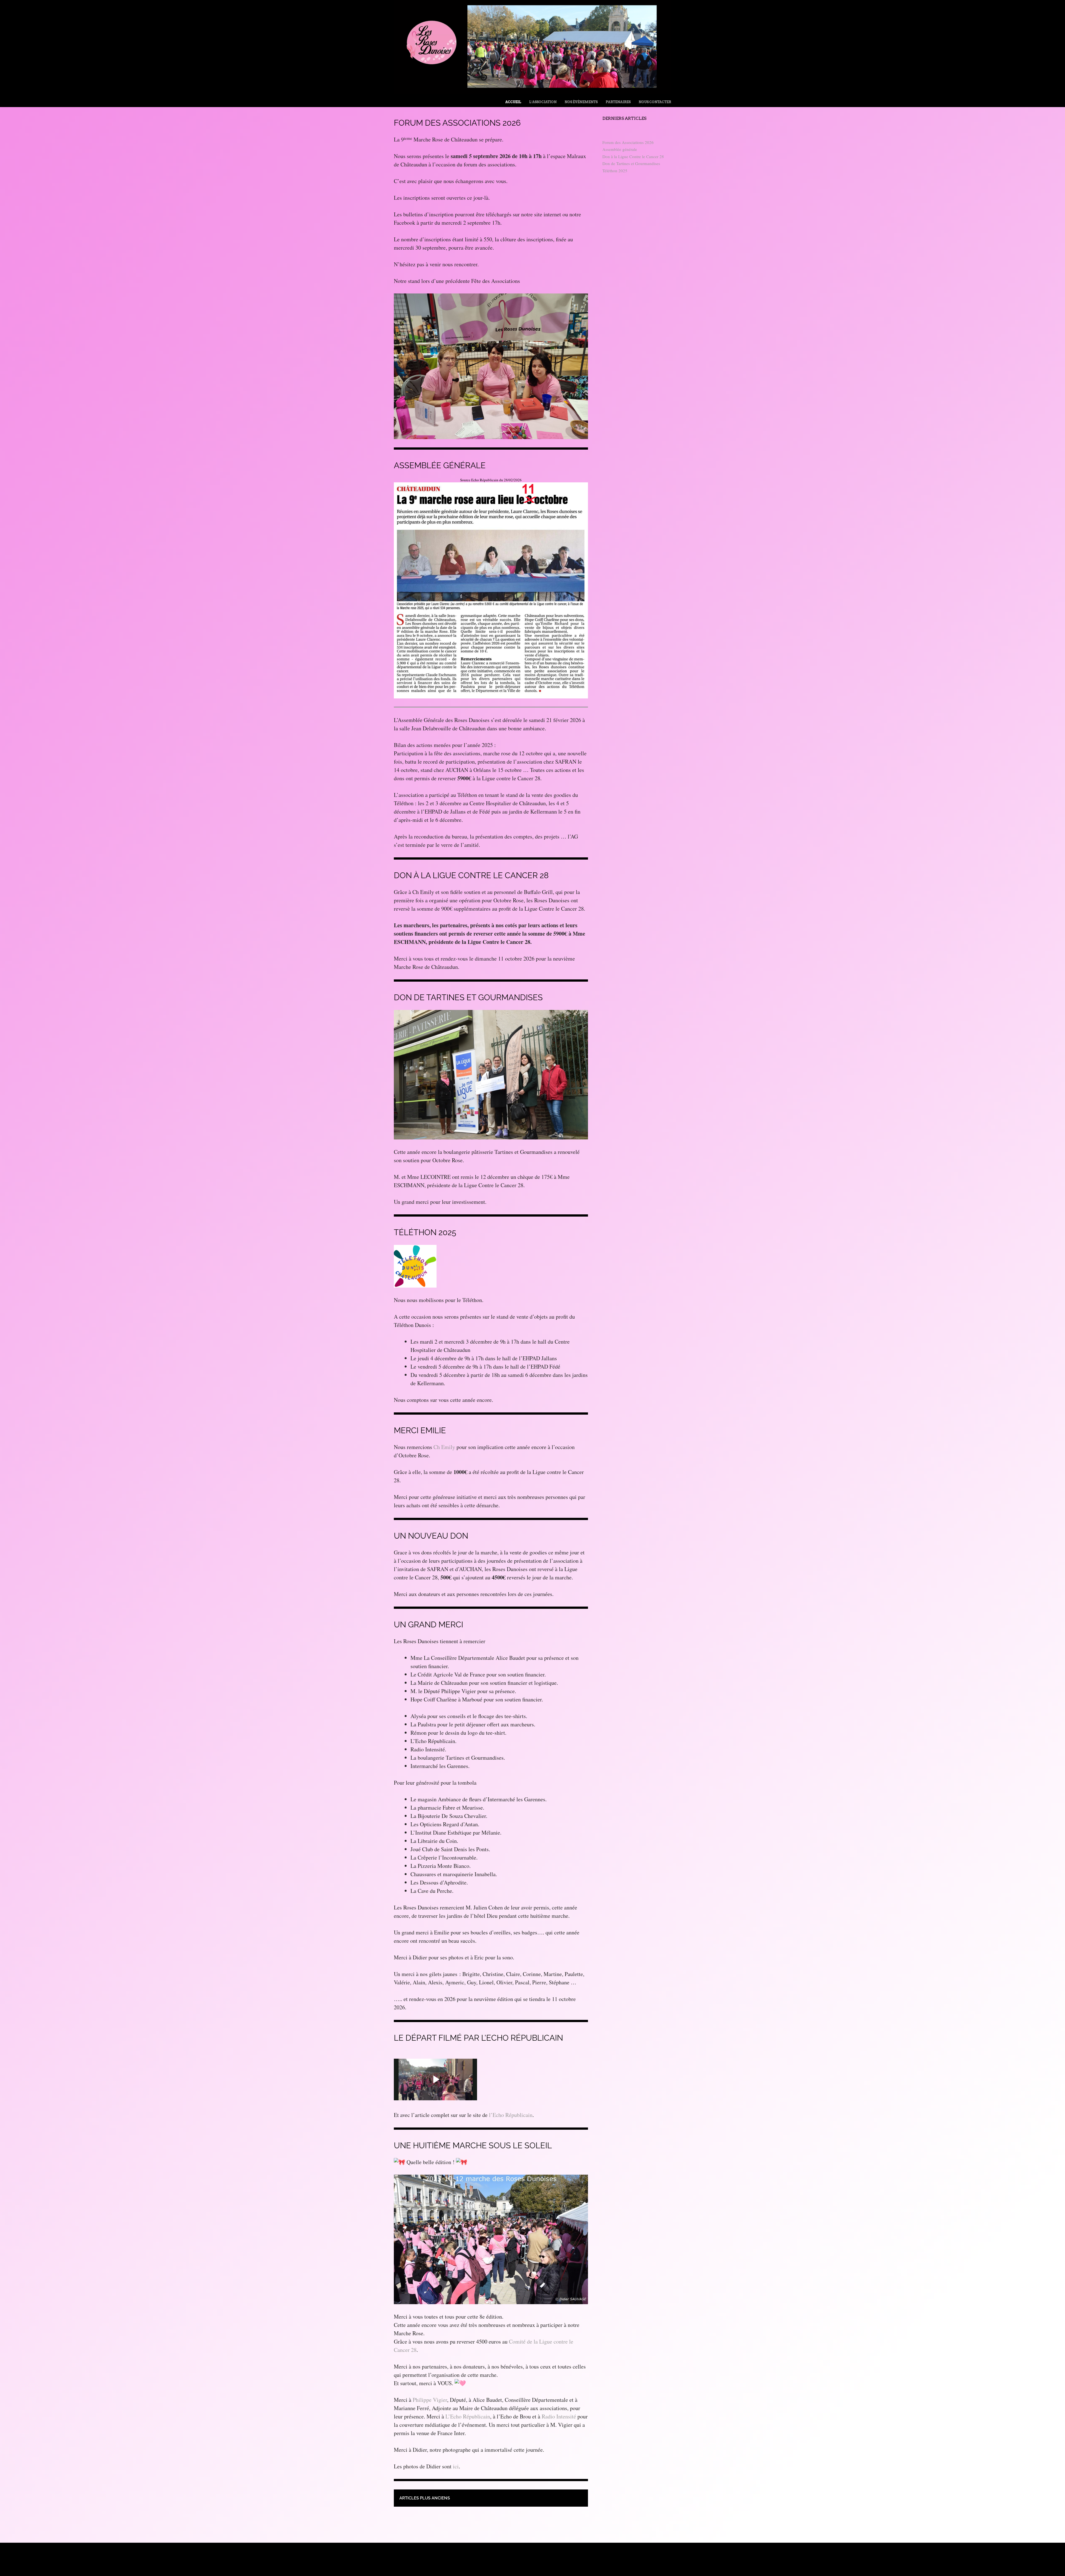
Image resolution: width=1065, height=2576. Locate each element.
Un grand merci (428, 1625)
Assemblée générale (440, 465)
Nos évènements (581, 102)
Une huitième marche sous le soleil (473, 2146)
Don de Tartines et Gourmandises (468, 997)
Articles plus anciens (425, 2498)
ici (456, 2466)
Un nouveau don (431, 1536)
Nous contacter (655, 102)
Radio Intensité (559, 2416)
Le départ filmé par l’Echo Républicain (478, 2038)
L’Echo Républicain (468, 2416)
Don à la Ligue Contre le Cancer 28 (471, 875)
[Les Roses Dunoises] (532, 92)
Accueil (513, 102)
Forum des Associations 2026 (457, 123)
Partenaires (618, 102)
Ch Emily (444, 1447)
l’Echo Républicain (511, 2115)
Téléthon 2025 (425, 1232)
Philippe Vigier (430, 2400)
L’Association (543, 102)
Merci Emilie (420, 1430)
